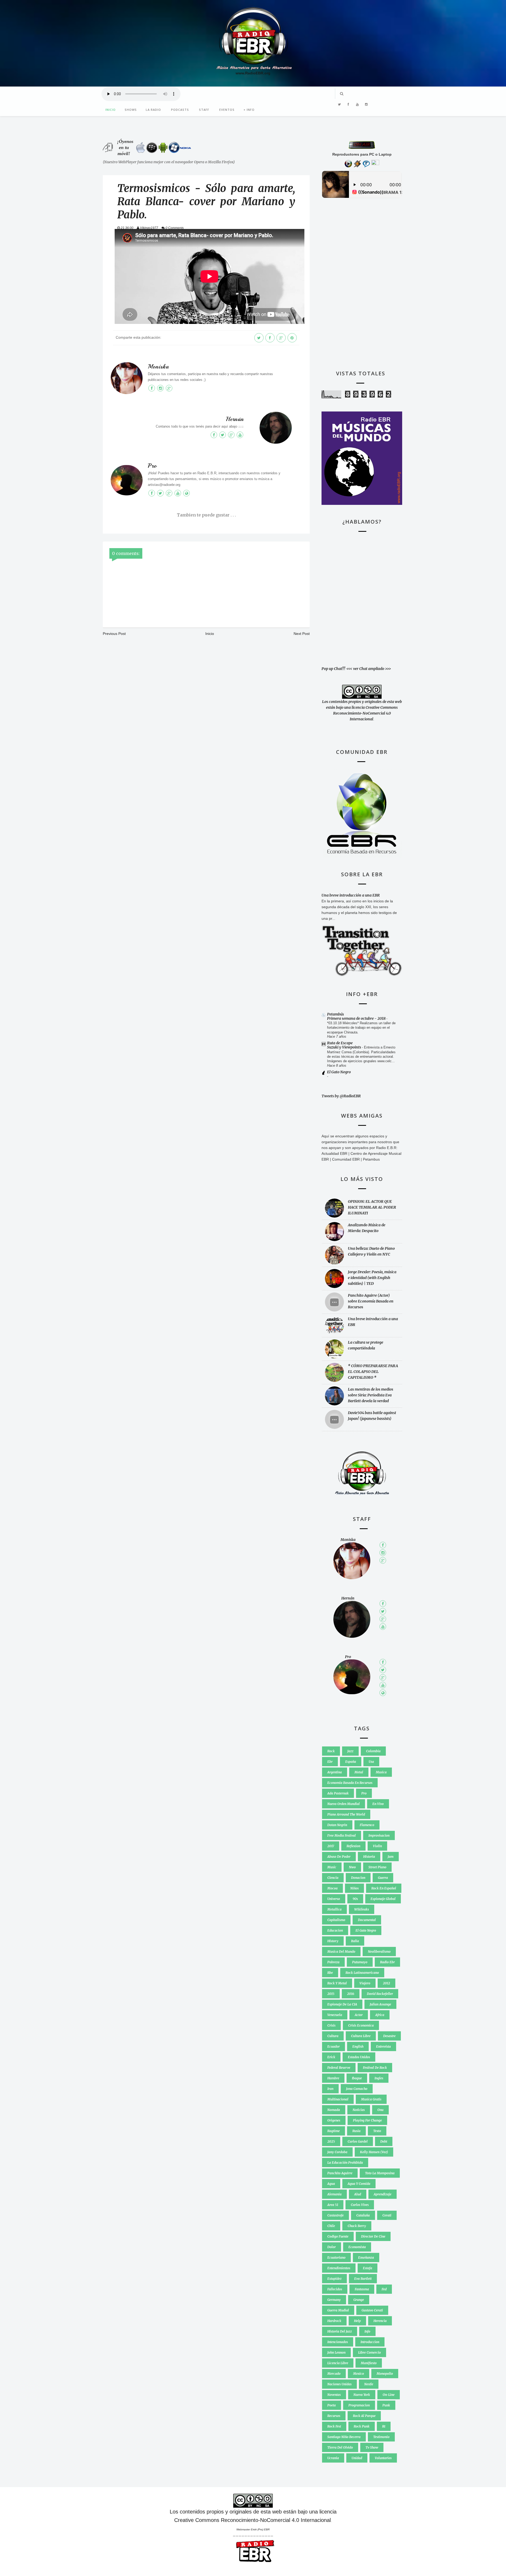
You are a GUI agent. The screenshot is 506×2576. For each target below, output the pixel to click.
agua (331, 2184)
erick (331, 2057)
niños (354, 1888)
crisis (331, 2025)
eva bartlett (363, 2279)
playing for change (367, 2120)
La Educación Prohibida (345, 2163)
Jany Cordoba (337, 2152)
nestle (369, 2384)
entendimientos (339, 2268)
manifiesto (369, 2363)
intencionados (338, 2342)
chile (331, 2226)
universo (334, 1899)
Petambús (335, 1014)
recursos (334, 2416)
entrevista (383, 2046)
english (358, 2046)
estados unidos (359, 2057)
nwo (352, 1867)
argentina (335, 1772)
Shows (131, 110)
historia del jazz (340, 2331)
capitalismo (336, 1920)
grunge (359, 2300)
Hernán (235, 419)
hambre (333, 2078)
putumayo (360, 1962)
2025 (331, 2141)
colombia (373, 1751)
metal (359, 1772)
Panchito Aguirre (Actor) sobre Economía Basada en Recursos (371, 1301)
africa (380, 2015)
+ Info (249, 110)
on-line (389, 2395)
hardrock (334, 2321)
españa (351, 1762)
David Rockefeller (380, 1994)
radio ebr (387, 1962)
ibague (357, 2078)
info (367, 2331)
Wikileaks (362, 1909)
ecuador (334, 2046)
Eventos (227, 110)
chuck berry (357, 2226)
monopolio (385, 2374)
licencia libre (338, 2363)
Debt (384, 2141)
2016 (351, 1994)
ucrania (333, 2458)
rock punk (362, 2426)
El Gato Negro (339, 1072)
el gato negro (366, 1930)
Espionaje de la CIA (342, 2004)
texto (377, 2131)
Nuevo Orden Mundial (344, 1804)
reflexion (353, 1846)
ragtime (334, 2131)
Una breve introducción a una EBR (351, 895)
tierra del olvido (340, 2447)
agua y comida (359, 2184)
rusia (356, 2131)
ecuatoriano (336, 2257)
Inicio (111, 110)
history (333, 1941)
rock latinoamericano (362, 1973)
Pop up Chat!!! (333, 669)
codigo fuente (338, 2236)
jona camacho (357, 2089)
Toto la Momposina (380, 2173)
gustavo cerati (372, 2310)
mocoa (332, 1888)
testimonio (381, 2437)
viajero (365, 1983)
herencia (380, 2321)
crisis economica (361, 2025)
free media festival (342, 1835)
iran (330, 2089)
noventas (334, 2395)
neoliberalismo (379, 1952)
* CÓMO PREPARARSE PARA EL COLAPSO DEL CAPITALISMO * (373, 1372)
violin (377, 1846)
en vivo (378, 1804)
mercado (334, 2374)
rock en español (384, 1888)
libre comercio (369, 2352)
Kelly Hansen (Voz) (374, 2152)
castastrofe (335, 2215)
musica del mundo (341, 1952)
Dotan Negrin (337, 1825)
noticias (359, 2110)
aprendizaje (383, 2194)
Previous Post (114, 634)
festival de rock (375, 2068)
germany (334, 2300)
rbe (330, 1973)
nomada (334, 2110)
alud (358, 2194)
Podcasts (180, 110)
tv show (372, 2447)
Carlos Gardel (358, 2141)
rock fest (334, 2426)
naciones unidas (339, 2384)
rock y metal (337, 1983)
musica (381, 1772)
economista (357, 2247)
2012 (386, 1983)
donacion (358, 1878)
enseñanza (366, 2257)
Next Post (302, 634)
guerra (383, 1878)
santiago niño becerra (344, 2437)
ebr (330, 1762)
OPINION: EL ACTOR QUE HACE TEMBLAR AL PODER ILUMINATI (372, 1207)
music (332, 1867)
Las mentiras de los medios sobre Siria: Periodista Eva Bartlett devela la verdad (371, 1395)
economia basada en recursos (350, 1783)
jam (391, 1857)
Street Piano (377, 1867)
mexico (359, 2374)
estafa (368, 2268)
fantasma (362, 2289)
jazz (350, 1751)
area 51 (333, 2205)
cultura (333, 2036)
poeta (332, 2405)
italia (355, 1941)
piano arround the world (346, 1814)
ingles (379, 2078)
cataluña (363, 2215)
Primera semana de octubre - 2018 (357, 1018)
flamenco (367, 1825)
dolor (332, 2247)
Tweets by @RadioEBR (341, 1096)
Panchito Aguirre (340, 2173)
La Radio (153, 110)
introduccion (370, 2342)
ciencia (333, 1878)
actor (359, 2015)
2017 (331, 1846)
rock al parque (364, 2416)
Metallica (334, 1909)
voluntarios (383, 2458)
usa (371, 1762)
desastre (389, 2036)
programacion (359, 2405)
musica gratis (371, 2099)
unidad (357, 2458)
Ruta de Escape (340, 1043)
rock (331, 1751)
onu (380, 2110)
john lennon (336, 2352)
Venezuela (335, 2015)
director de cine (373, 2236)
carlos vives (360, 2205)
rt (384, 2426)
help (357, 2321)
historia (369, 1857)
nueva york (362, 2395)
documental (367, 1920)
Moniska (158, 367)
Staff (204, 110)
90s (355, 1899)
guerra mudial (338, 2310)
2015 (331, 1994)
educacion (335, 1930)
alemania (334, 2194)
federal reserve (339, 2068)
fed (384, 2289)
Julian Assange (380, 2004)
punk (386, 2405)
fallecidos (335, 2289)
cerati (387, 2215)
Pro (152, 466)
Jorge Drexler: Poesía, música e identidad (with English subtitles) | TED (372, 1278)
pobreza (333, 1962)
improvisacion (379, 1835)
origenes (334, 2120)
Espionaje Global (383, 1899)
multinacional (338, 2099)
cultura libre (361, 2036)
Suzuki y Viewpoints (344, 1047)
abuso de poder (339, 1857)
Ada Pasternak (338, 1793)
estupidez (334, 2279)
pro (364, 1793)
